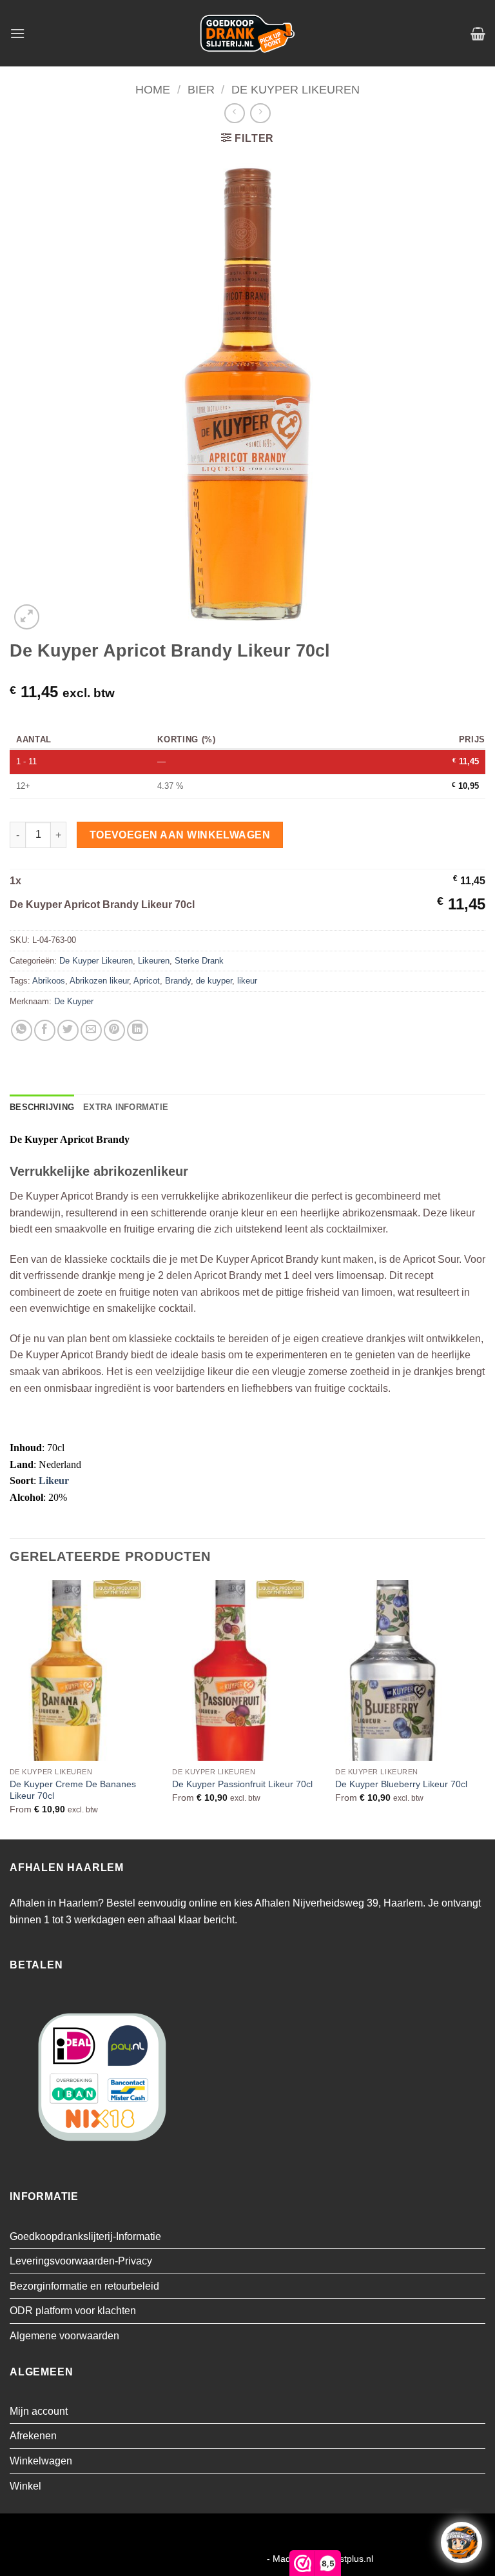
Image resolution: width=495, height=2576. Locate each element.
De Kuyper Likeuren (296, 89)
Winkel (25, 2486)
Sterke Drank (199, 961)
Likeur (54, 1481)
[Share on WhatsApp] (22, 1030)
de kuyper (214, 981)
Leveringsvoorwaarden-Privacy (81, 2261)
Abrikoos (49, 981)
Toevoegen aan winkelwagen (180, 835)
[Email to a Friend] (91, 1030)
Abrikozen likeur (99, 981)
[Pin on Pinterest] (114, 1030)
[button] (17, 33)
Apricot (147, 981)
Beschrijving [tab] (42, 1107)
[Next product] (234, 113)
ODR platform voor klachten (73, 2311)
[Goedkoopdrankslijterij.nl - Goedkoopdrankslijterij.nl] (247, 33)
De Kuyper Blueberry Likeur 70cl (401, 1784)
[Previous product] (260, 113)
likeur (247, 981)
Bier (201, 89)
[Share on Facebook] (45, 1030)
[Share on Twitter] (68, 1030)
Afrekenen (33, 2436)
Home (153, 89)
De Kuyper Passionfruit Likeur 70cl (242, 1784)
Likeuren (154, 961)
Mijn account (39, 2411)
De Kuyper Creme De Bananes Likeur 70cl (73, 1790)
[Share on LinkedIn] (138, 1030)
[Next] (485, 1709)
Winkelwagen (41, 2461)
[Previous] (10, 1709)
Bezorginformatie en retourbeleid (84, 2286)
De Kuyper (74, 1001)
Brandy (178, 981)
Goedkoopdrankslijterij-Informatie (85, 2236)
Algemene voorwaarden (64, 2336)
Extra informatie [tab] (126, 1107)
